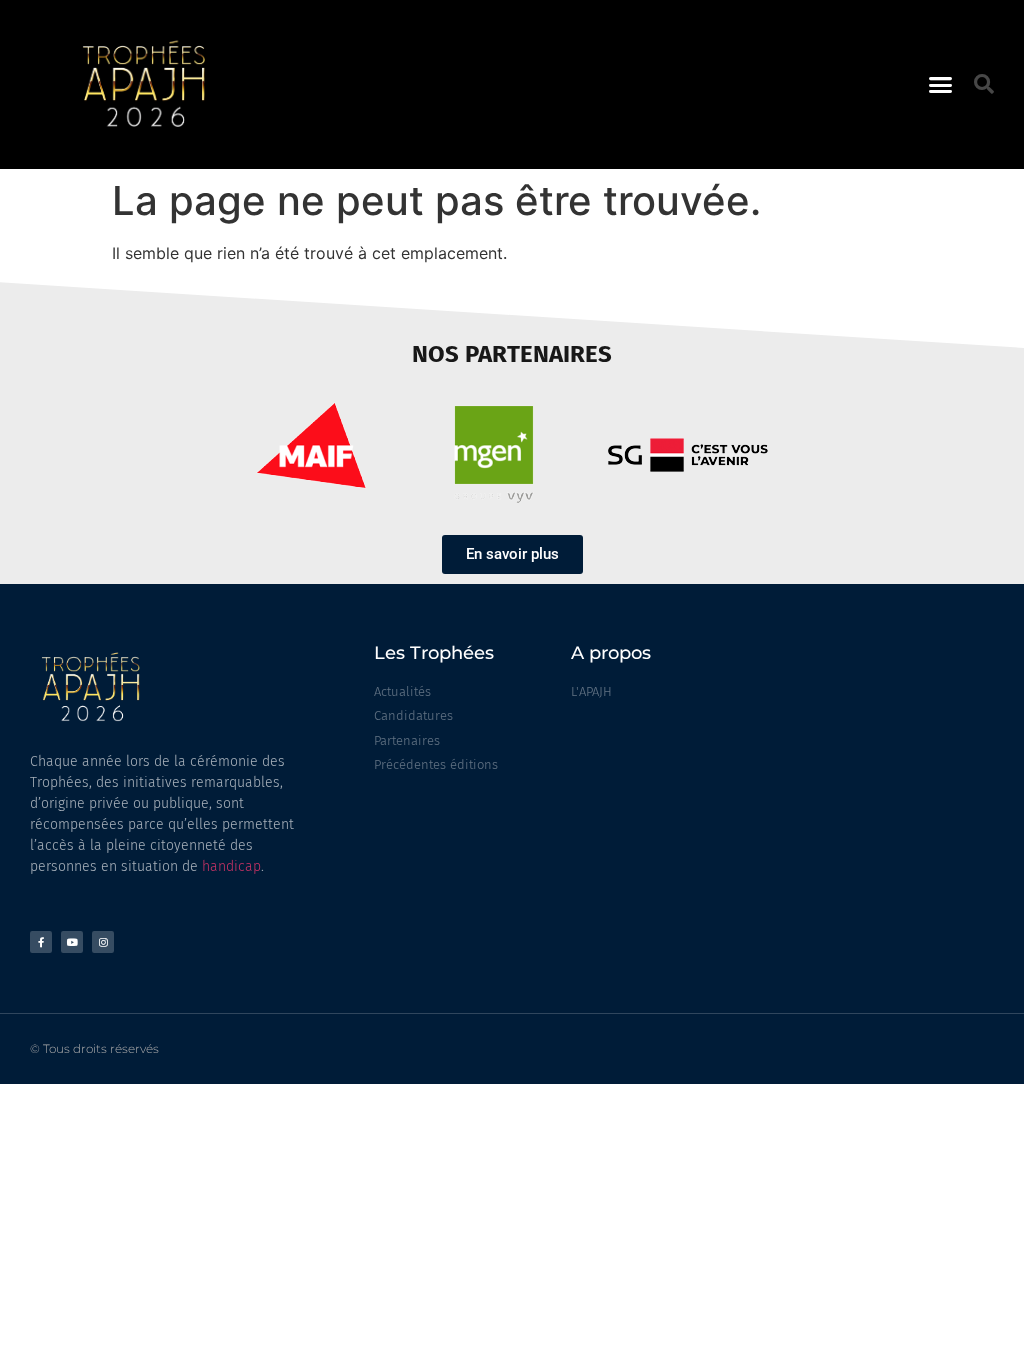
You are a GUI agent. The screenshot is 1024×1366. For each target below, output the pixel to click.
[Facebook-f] (41, 942)
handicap (231, 866)
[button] (941, 85)
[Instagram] (103, 942)
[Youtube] (72, 942)
